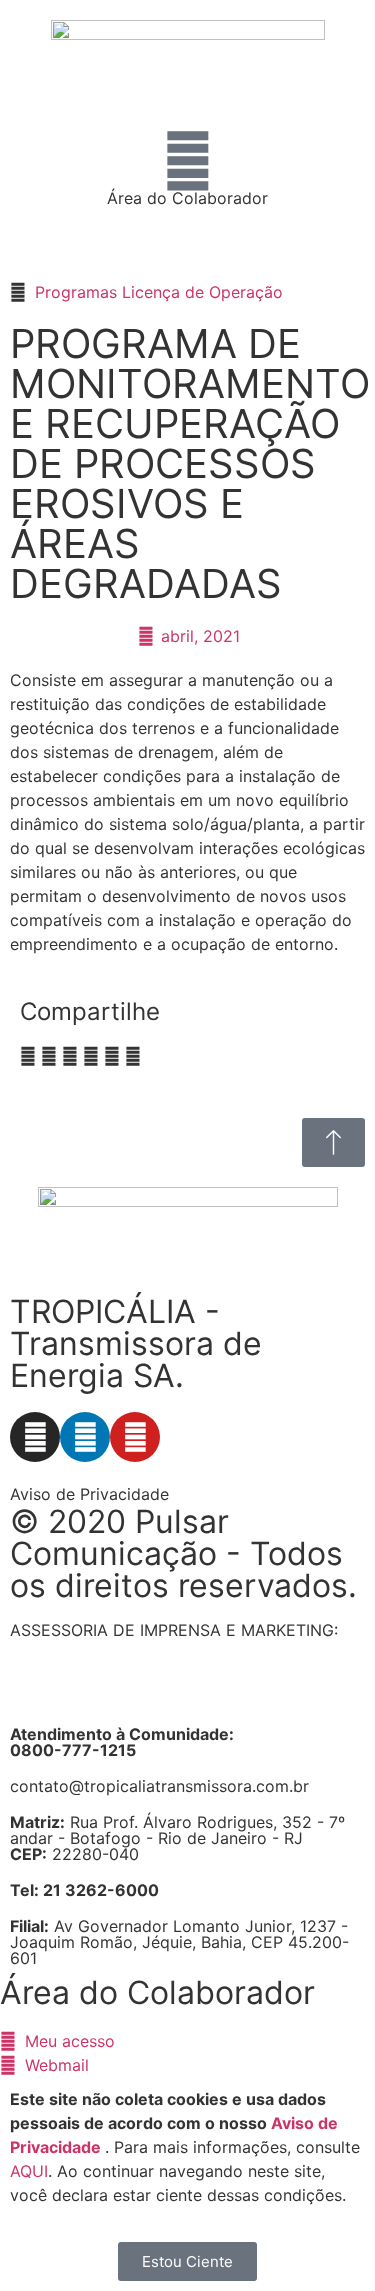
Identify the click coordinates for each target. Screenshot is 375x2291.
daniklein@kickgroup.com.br (117, 1694)
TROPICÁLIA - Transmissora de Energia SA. (136, 1343)
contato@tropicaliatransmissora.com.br (159, 1786)
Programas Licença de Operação (159, 292)
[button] (28, 1056)
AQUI (29, 2171)
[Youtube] (135, 1437)
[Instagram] (35, 1437)
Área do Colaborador (187, 198)
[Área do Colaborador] (188, 161)
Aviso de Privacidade (89, 1494)
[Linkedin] (85, 1437)
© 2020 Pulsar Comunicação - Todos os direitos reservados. (183, 1553)
